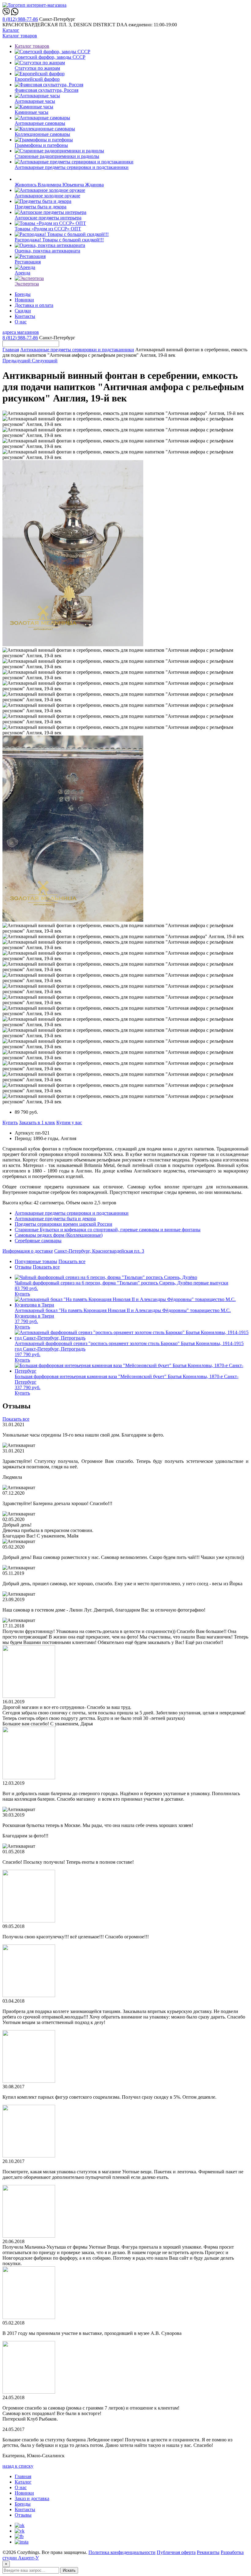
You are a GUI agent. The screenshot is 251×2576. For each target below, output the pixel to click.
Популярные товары (36, 1261)
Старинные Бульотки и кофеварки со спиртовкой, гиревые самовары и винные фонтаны (108, 1230)
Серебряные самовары (38, 1241)
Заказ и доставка (32, 2498)
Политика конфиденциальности (122, 2552)
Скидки (23, 311)
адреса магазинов (21, 332)
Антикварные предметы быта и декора (55, 1219)
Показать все (72, 1261)
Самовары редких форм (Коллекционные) (59, 1235)
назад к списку (18, 2466)
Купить (10, 1122)
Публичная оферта (176, 2552)
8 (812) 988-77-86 (20, 19)
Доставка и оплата (34, 305)
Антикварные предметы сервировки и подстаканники (77, 350)
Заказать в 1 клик (37, 1122)
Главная (11, 350)
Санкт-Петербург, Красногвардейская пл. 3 (99, 1251)
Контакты (25, 316)
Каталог (11, 30)
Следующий (45, 361)
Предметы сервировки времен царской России (64, 1224)
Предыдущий (17, 361)
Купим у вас (69, 1122)
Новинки (24, 300)
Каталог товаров (20, 36)
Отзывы (23, 1267)
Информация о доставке (28, 1251)
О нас (21, 322)
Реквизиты (208, 2552)
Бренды (23, 294)
